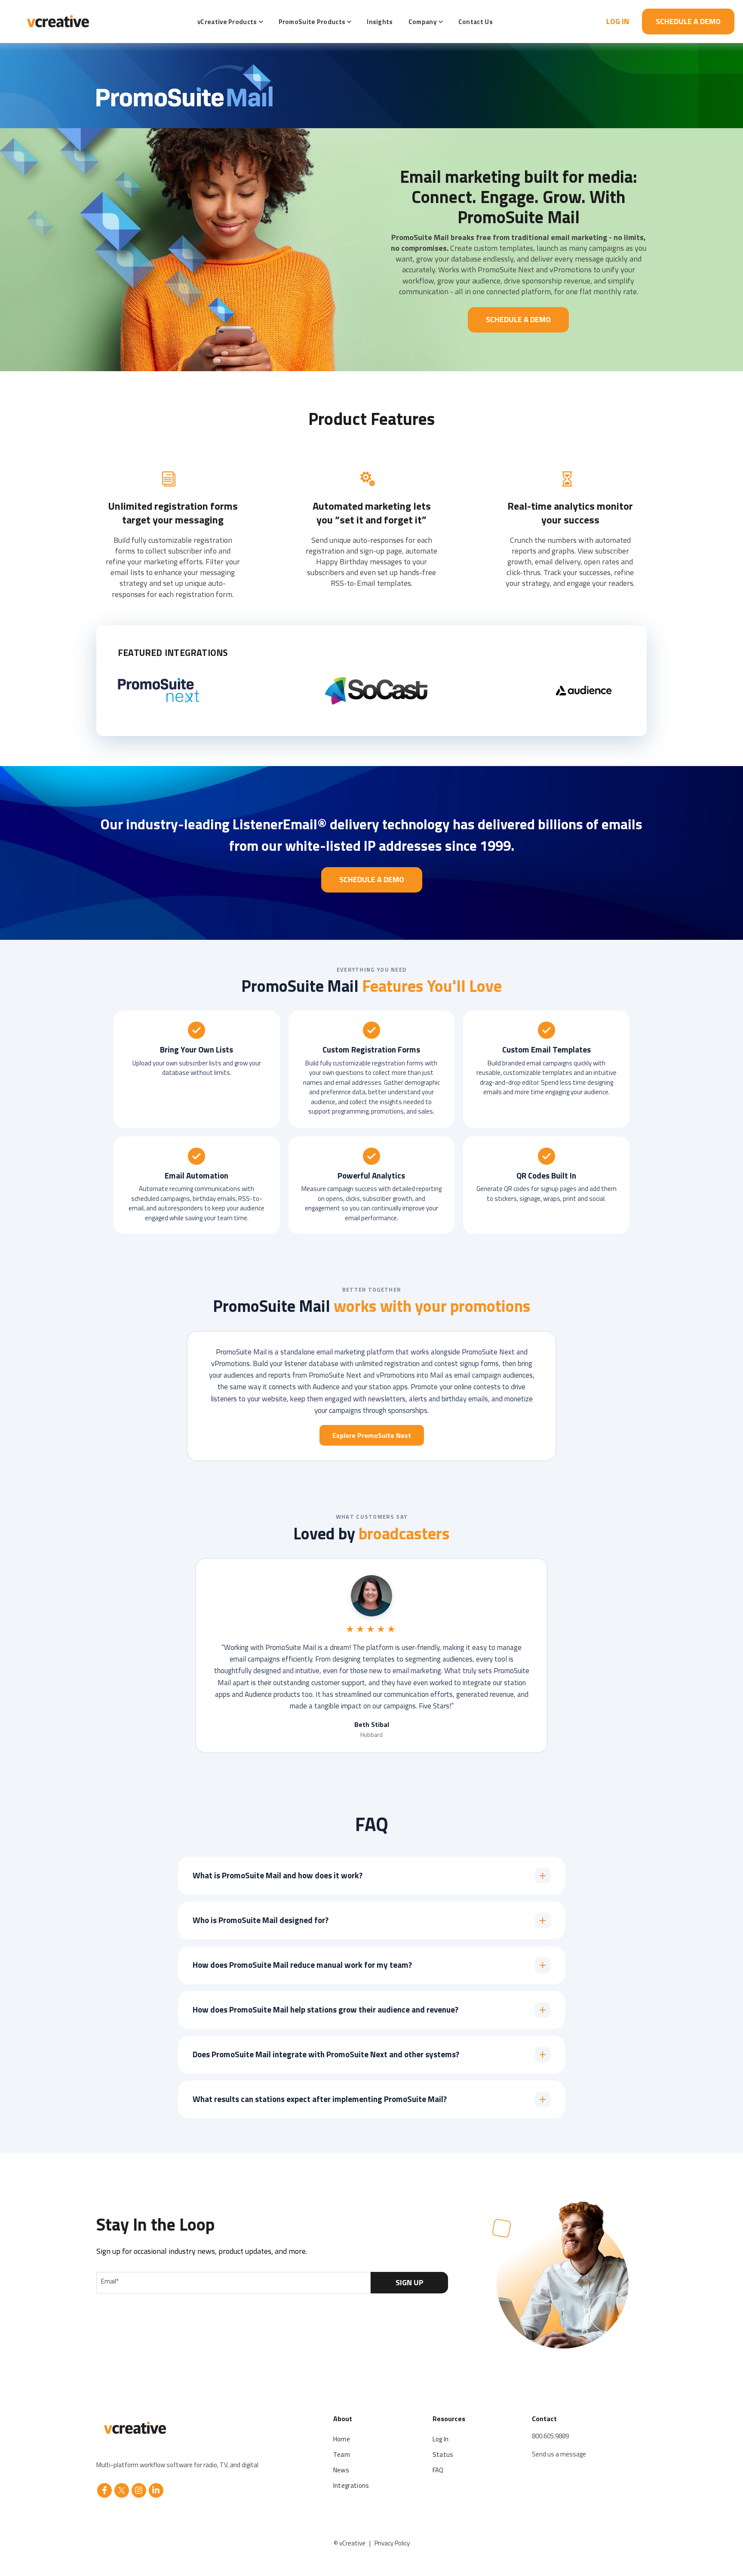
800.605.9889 (550, 2436)
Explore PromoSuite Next (372, 1435)
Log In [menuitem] (441, 2439)
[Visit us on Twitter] (122, 2490)
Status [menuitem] (443, 2454)
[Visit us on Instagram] (139, 2490)
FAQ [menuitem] (438, 2470)
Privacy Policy (392, 2543)
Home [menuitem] (342, 2439)
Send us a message (559, 2454)
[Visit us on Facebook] (104, 2490)
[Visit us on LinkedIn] (156, 2490)
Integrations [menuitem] (351, 2485)
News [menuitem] (341, 2470)
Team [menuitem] (342, 2454)
